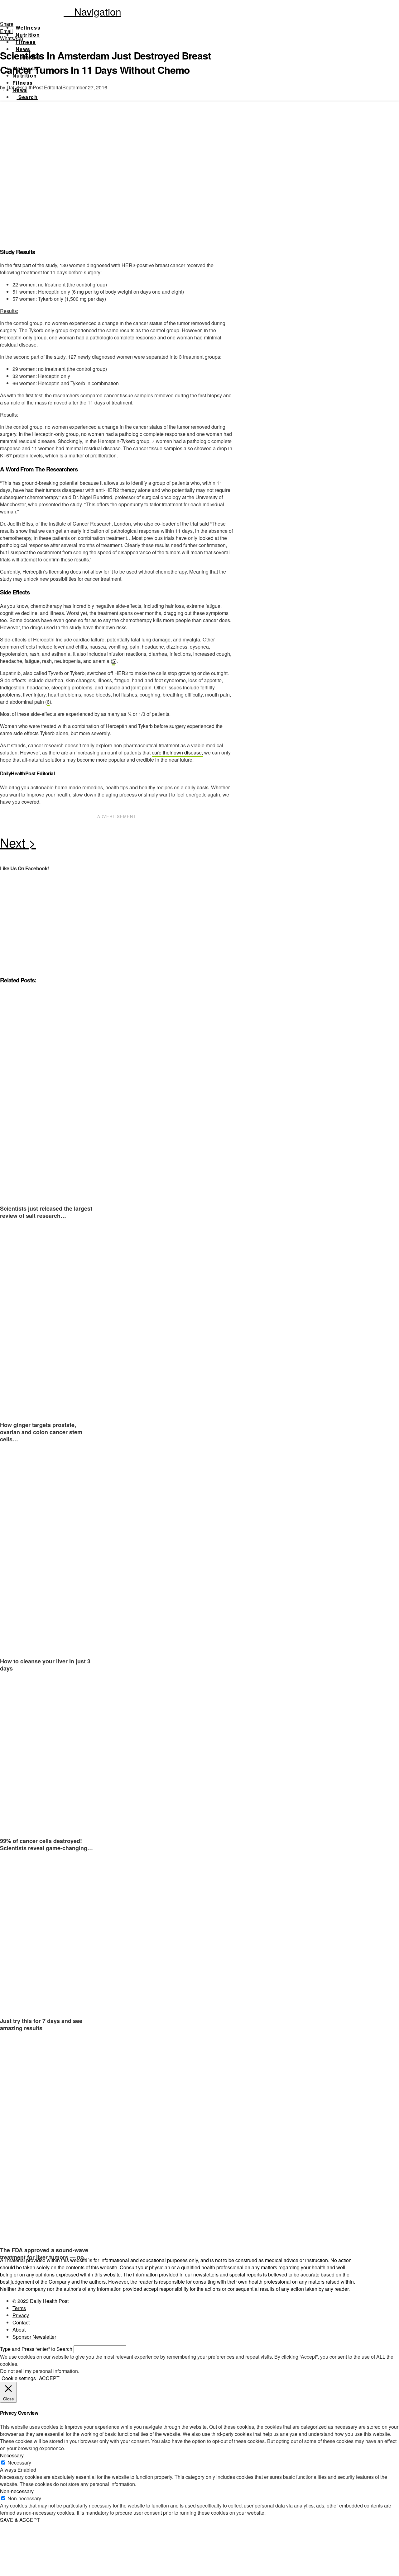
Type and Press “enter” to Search (36, 2349)
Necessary (19, 2463)
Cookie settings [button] (19, 2378)
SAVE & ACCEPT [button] (20, 2520)
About (19, 2330)
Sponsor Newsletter (34, 2337)
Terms (19, 2308)
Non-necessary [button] (17, 2491)
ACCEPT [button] (49, 2378)
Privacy (21, 2315)
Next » (117, 844)
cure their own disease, (177, 752)
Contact (21, 2322)
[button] (92, 11)
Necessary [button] (12, 2455)
